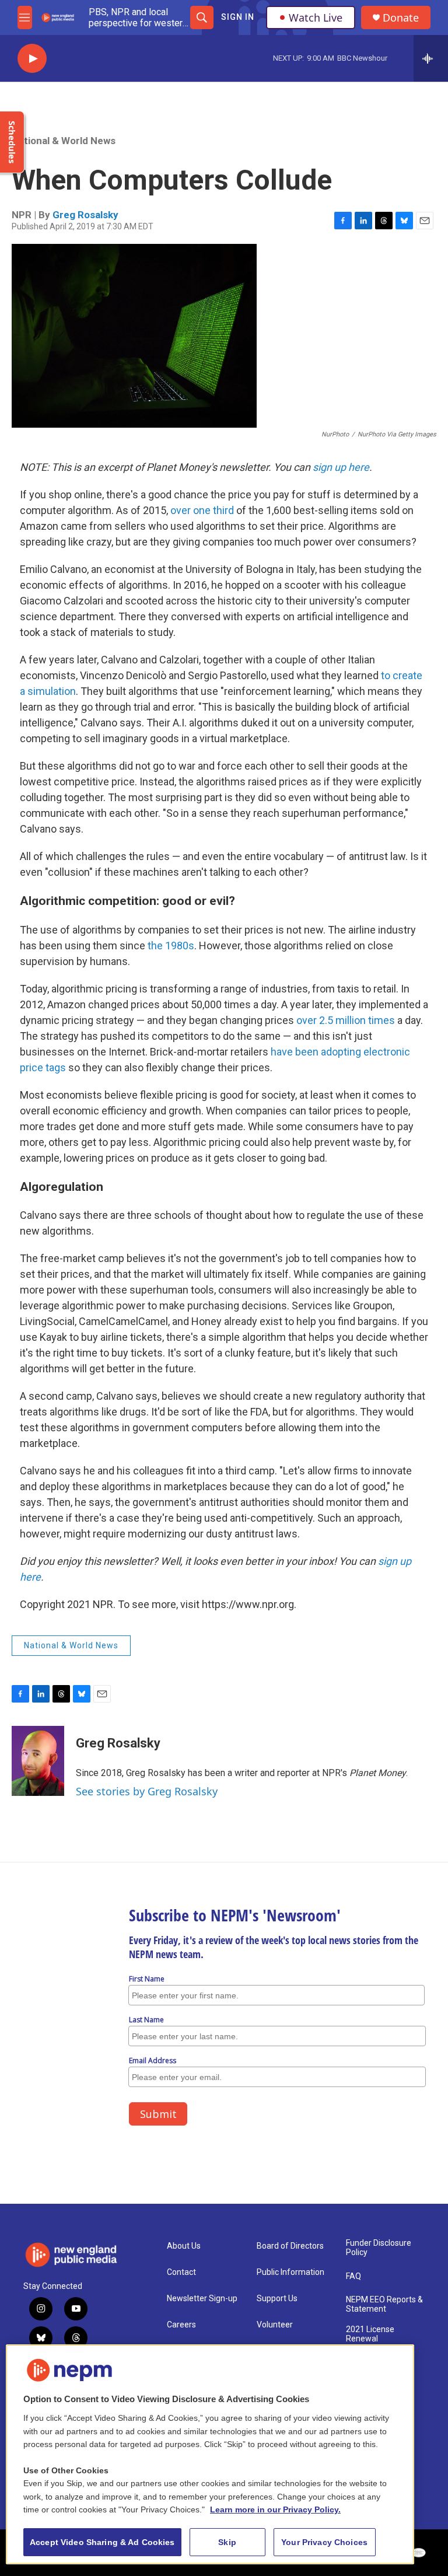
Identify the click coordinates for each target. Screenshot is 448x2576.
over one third (202, 510)
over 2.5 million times (346, 1020)
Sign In (238, 17)
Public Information (290, 2272)
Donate (401, 18)
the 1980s (171, 946)
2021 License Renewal (370, 2334)
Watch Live (316, 18)
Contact (181, 2272)
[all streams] (431, 58)
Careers (181, 2325)
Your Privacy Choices (324, 2542)
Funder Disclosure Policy (379, 2248)
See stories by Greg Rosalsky (147, 1791)
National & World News (64, 141)
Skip (227, 2542)
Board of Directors (290, 2246)
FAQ (353, 2276)
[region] (210, 2454)
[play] (32, 59)
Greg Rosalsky (85, 215)
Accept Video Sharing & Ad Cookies (102, 2542)
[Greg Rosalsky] (38, 1761)
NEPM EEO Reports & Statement (384, 2304)
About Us (184, 2246)
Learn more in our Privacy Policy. (275, 2509)
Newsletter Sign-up (202, 2299)
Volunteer (275, 2325)
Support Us (277, 2299)
